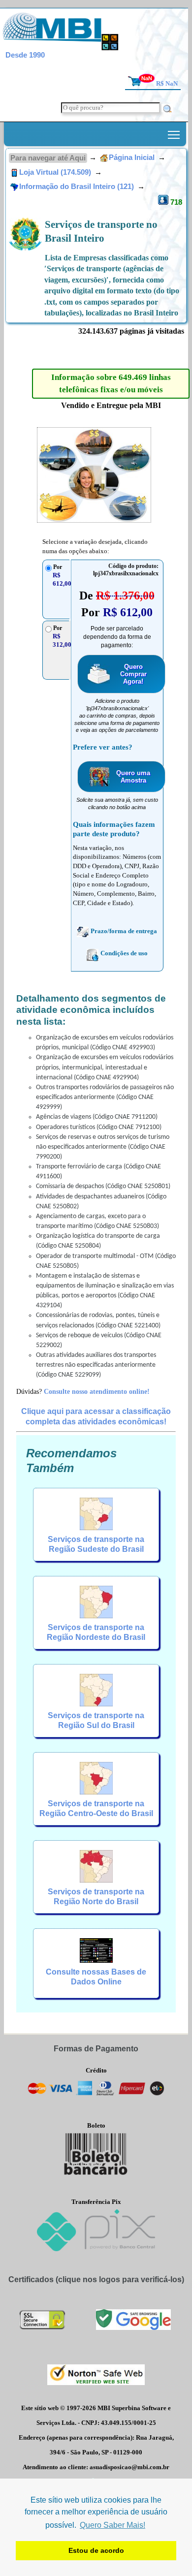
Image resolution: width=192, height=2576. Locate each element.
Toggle (174, 134)
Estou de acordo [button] (96, 2550)
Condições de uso (124, 953)
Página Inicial (132, 157)
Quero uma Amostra (133, 777)
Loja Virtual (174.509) (56, 172)
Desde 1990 (25, 55)
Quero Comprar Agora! (133, 674)
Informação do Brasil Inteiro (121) (78, 187)
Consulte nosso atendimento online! (97, 1391)
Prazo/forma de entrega (124, 931)
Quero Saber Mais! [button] (112, 2525)
